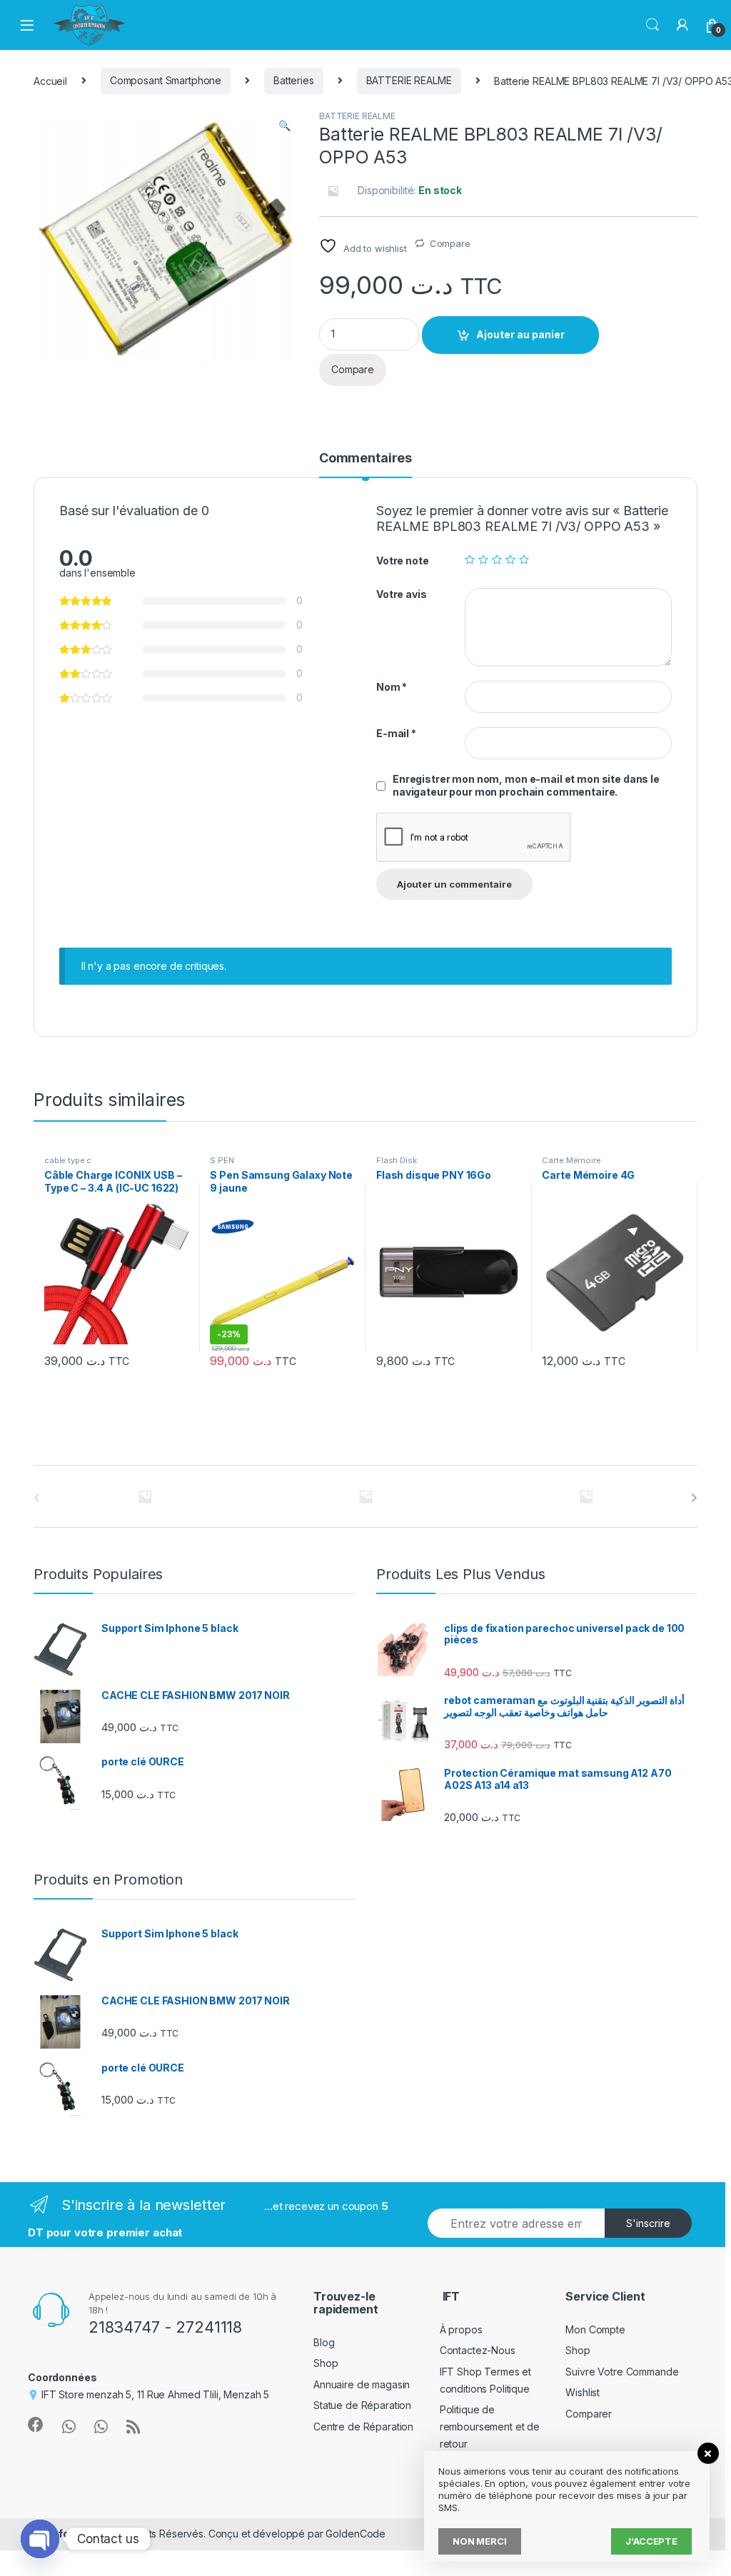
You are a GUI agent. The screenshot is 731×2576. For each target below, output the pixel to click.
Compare (450, 243)
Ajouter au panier (520, 334)
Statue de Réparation (362, 2405)
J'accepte (651, 2541)
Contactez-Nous (478, 2350)
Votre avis (402, 594)
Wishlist (583, 2392)
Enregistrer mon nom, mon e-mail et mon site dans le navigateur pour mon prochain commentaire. (526, 785)
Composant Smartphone (166, 80)
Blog (324, 2342)
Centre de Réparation (363, 2427)
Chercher (652, 25)
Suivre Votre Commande (622, 2372)
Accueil (50, 80)
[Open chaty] (40, 2539)
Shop (326, 2363)
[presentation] (694, 1498)
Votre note (403, 561)
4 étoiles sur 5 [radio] (510, 559)
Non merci (480, 2541)
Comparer (589, 2414)
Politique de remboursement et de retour (490, 2427)
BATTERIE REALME (409, 80)
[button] (284, 126)
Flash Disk (397, 1160)
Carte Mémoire (571, 1160)
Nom (392, 687)
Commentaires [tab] (365, 458)
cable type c (68, 1160)
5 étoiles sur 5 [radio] (524, 559)
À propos (461, 2329)
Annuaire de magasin (362, 2384)
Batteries (294, 80)
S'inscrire (648, 2223)
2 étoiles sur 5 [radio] (483, 559)
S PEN (222, 1160)
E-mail (396, 733)
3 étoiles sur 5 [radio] (497, 559)
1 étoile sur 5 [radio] (470, 559)
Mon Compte (595, 2329)
